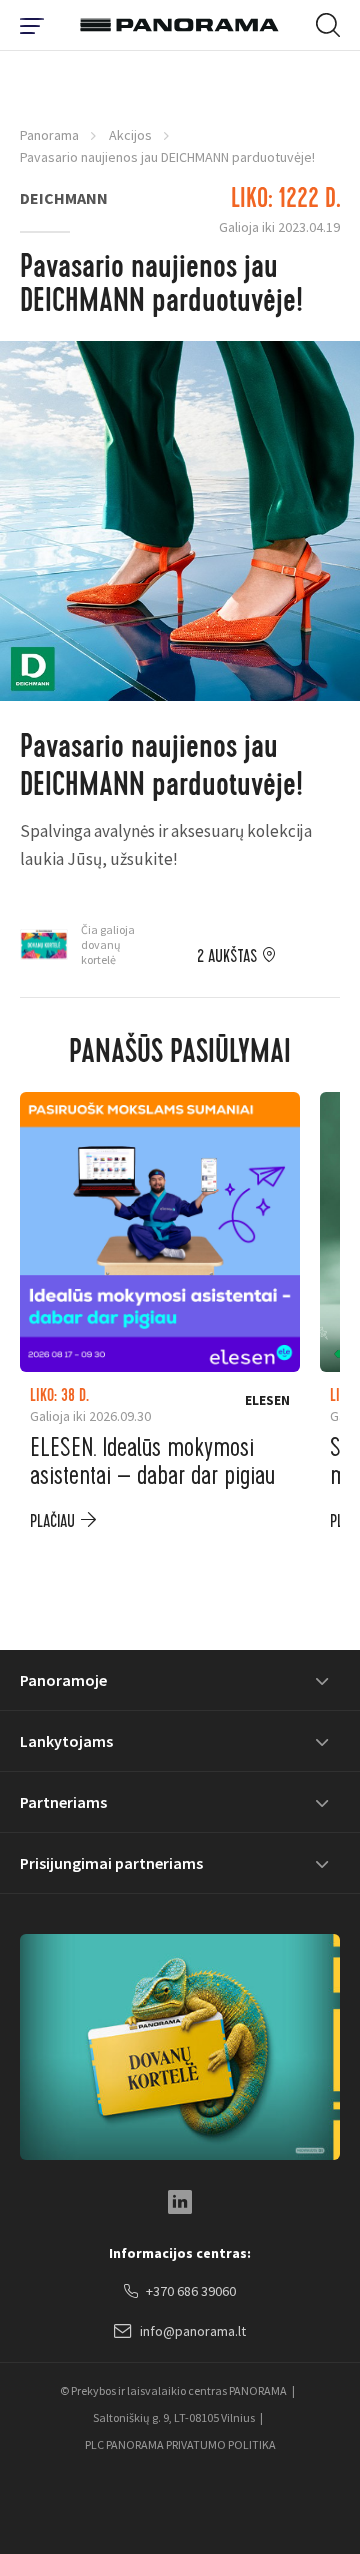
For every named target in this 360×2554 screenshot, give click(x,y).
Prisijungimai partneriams (111, 1863)
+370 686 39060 (191, 2291)
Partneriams (63, 1802)
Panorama (49, 135)
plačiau (52, 1521)
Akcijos (130, 135)
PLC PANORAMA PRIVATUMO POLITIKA (180, 2444)
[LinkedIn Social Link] (180, 2202)
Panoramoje (63, 1680)
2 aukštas (227, 957)
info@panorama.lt (193, 2331)
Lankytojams (66, 1741)
